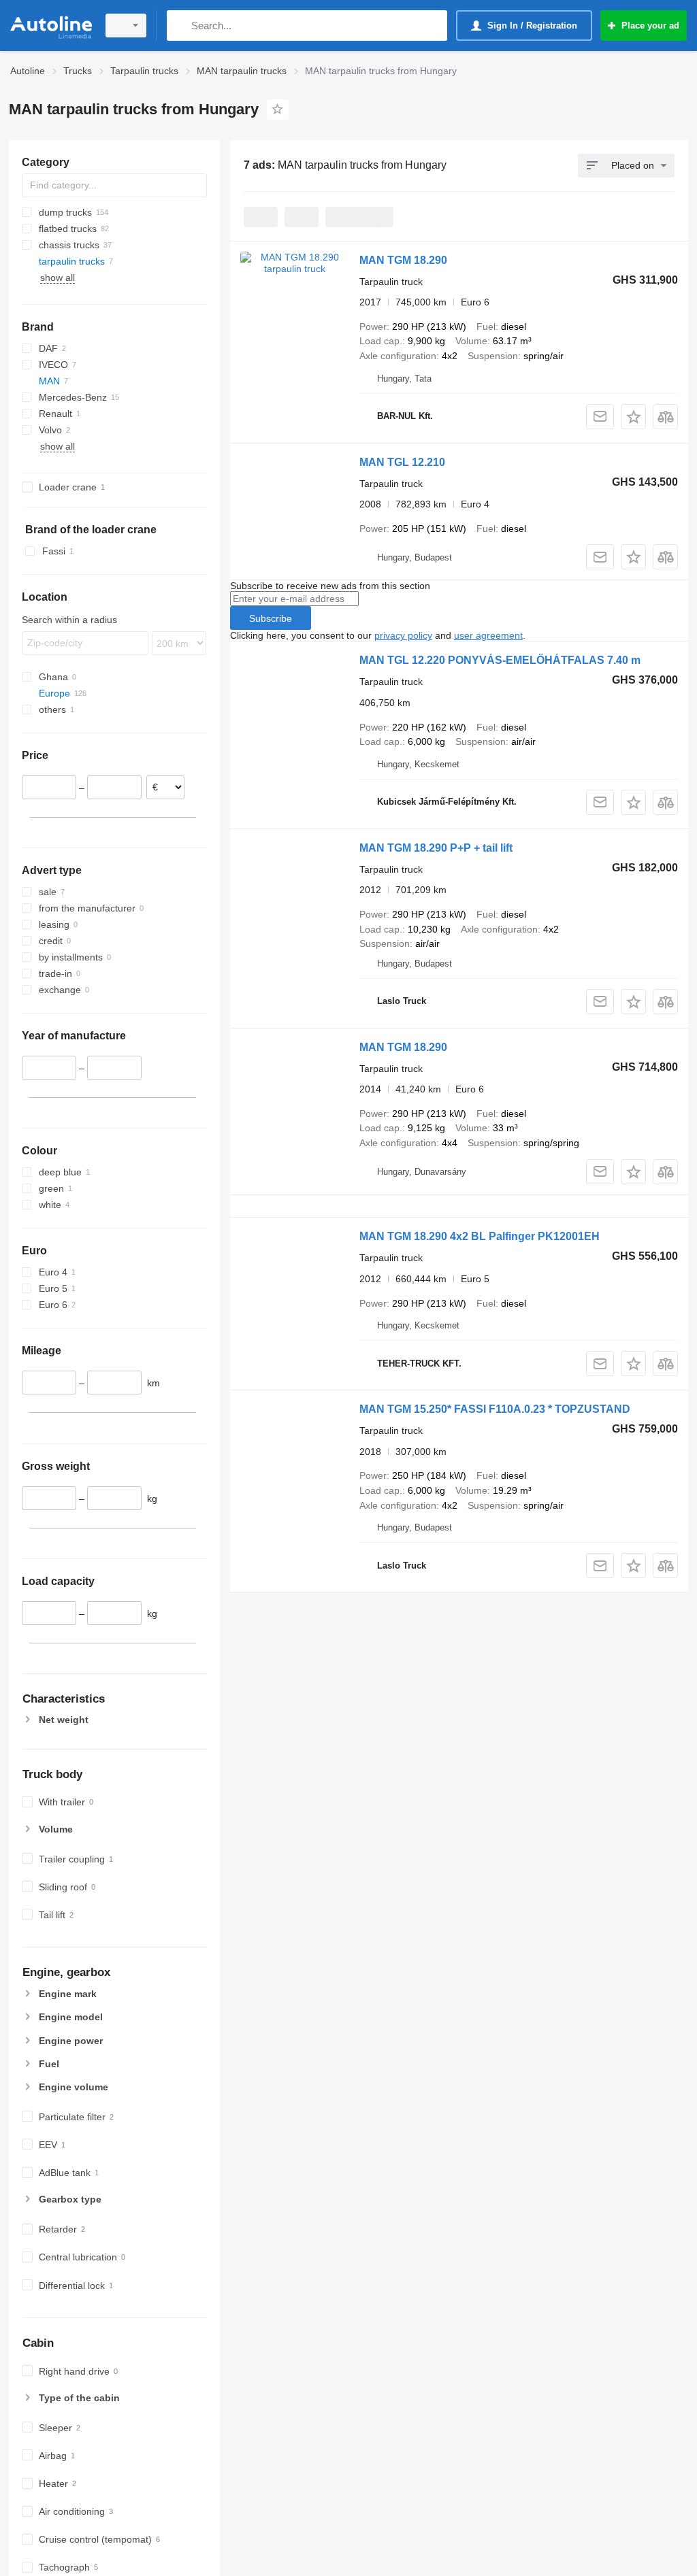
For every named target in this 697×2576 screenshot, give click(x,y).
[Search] (180, 26)
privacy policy (403, 635)
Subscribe (271, 618)
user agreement (488, 635)
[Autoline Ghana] (51, 26)
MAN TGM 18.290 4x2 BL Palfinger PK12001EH (480, 1236)
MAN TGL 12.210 (402, 462)
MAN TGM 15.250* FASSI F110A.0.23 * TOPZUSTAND (495, 1409)
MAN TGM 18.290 (403, 260)
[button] (633, 417)
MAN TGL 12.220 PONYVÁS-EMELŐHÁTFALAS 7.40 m (500, 660)
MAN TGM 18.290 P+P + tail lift (436, 848)
